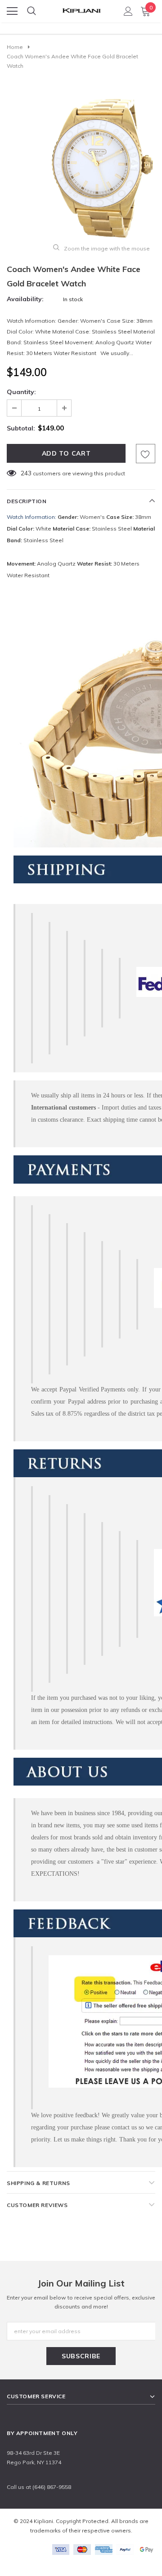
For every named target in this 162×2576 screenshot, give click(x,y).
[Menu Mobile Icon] (12, 11)
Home (15, 47)
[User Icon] (128, 11)
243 (26, 473)
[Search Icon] (31, 11)
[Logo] (81, 8)
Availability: (25, 299)
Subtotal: (21, 428)
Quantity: (21, 392)
